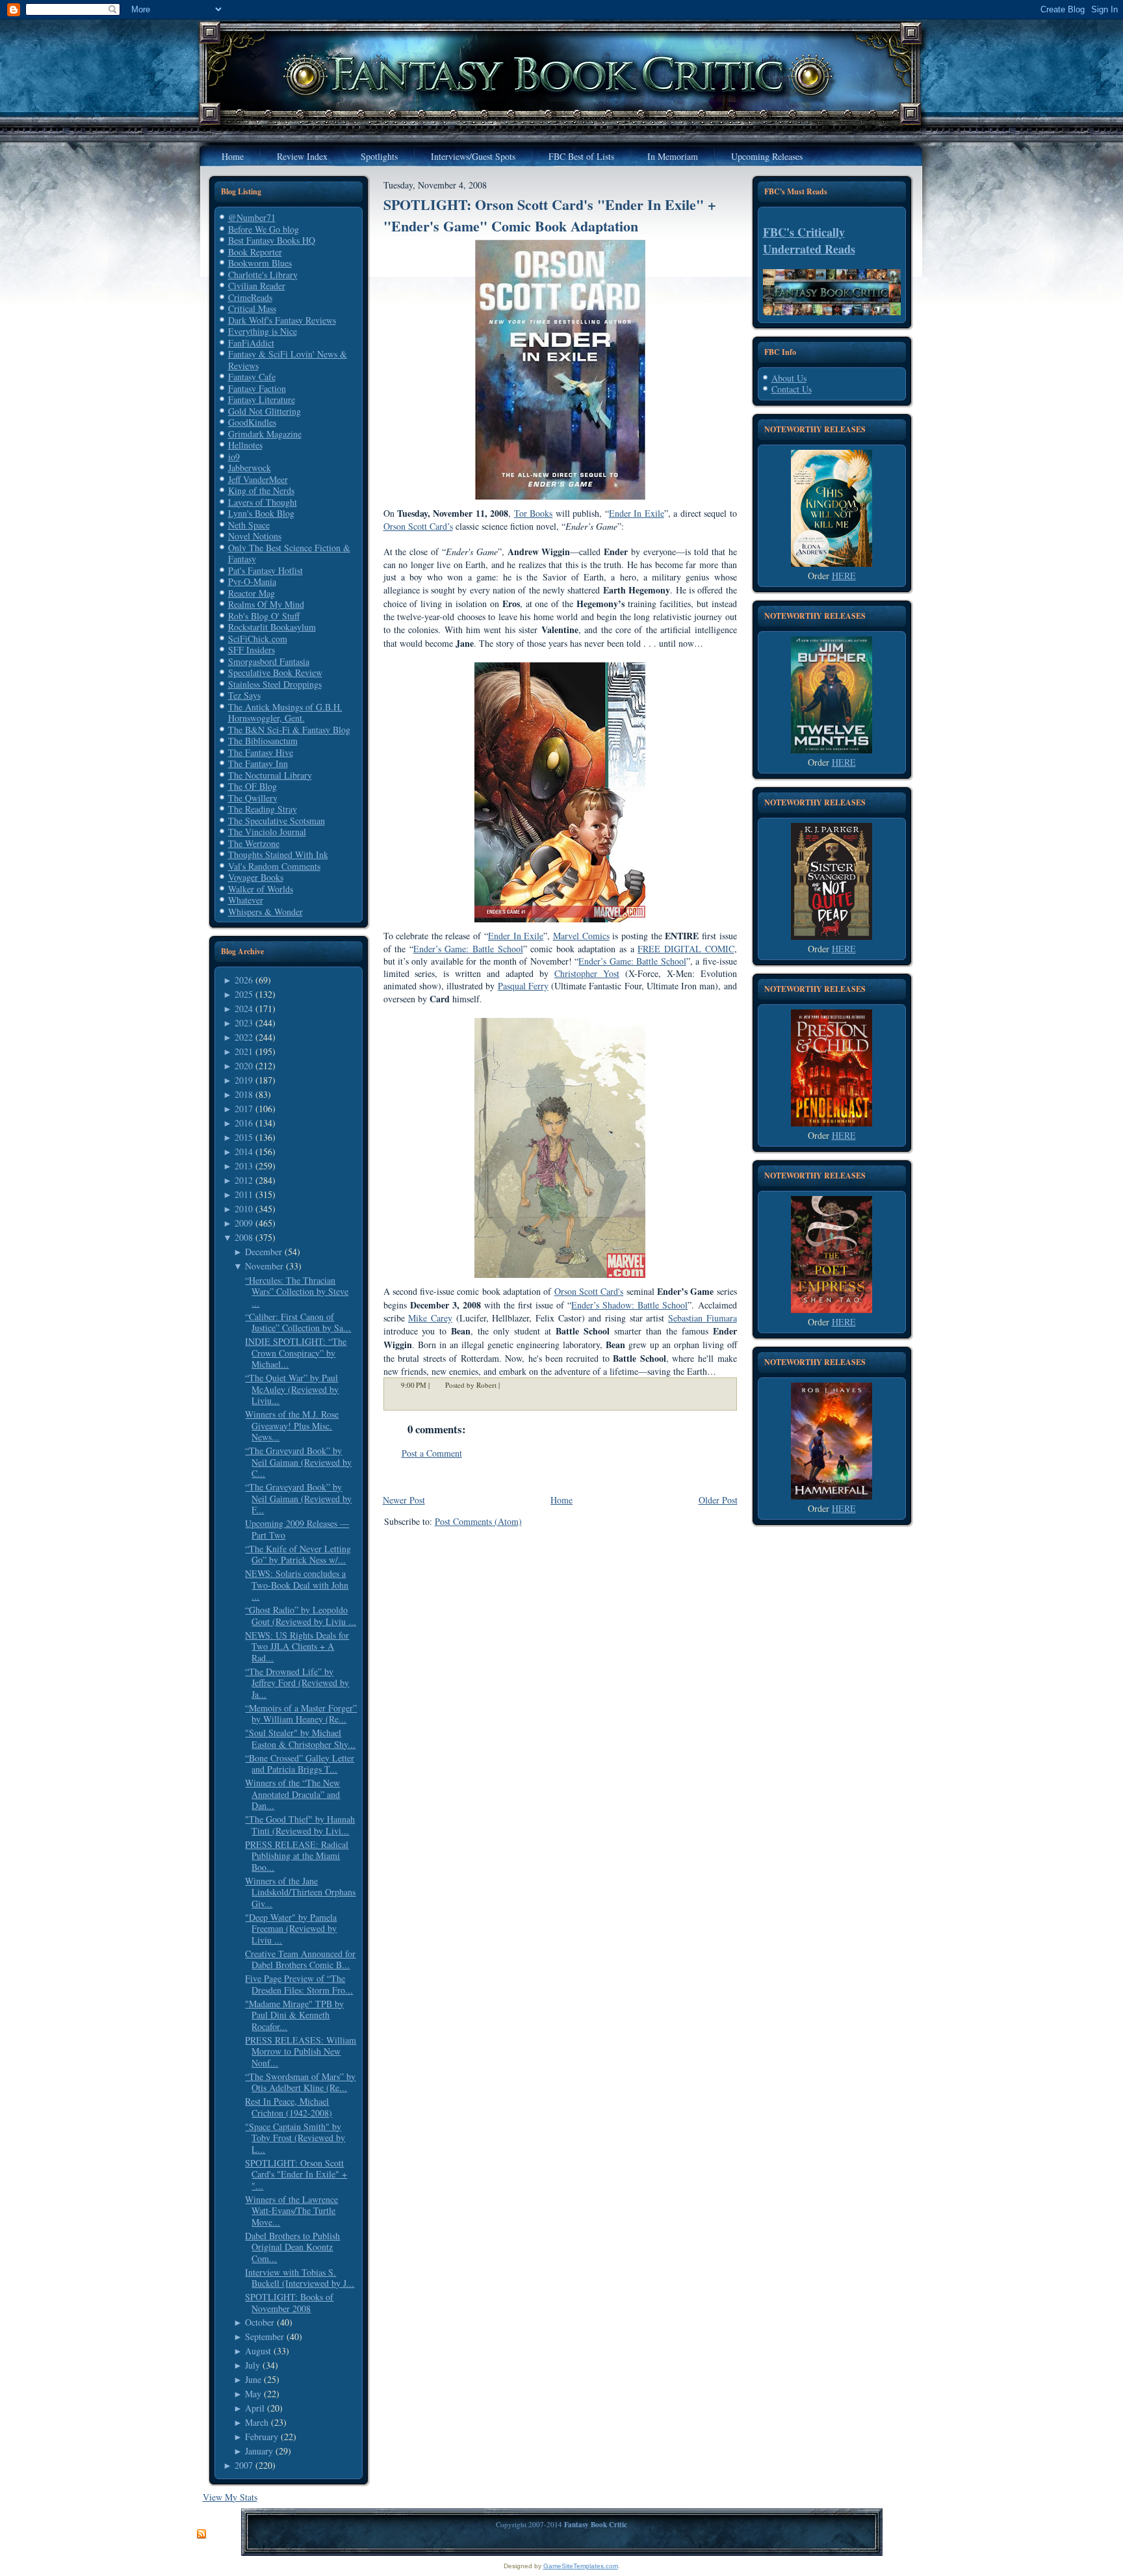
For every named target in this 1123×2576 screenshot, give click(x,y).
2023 (244, 1023)
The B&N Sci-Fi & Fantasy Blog (289, 730)
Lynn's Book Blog (261, 513)
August (258, 2351)
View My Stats (230, 2497)
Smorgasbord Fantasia (269, 661)
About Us (789, 378)
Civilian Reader (257, 286)
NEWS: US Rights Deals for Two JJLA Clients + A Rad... (297, 1646)
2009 (244, 1223)
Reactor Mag (252, 593)
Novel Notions (255, 536)
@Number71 (252, 217)
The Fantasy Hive (261, 752)
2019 (244, 1080)
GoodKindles (252, 422)
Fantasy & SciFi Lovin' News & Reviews (288, 360)
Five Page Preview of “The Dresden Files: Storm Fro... (299, 1984)
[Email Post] (508, 1385)
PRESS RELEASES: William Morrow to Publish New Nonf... (301, 2051)
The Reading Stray (263, 809)
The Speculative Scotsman (277, 821)
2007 (244, 2465)
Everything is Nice (263, 331)
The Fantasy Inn (258, 763)
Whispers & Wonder (265, 912)
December (264, 1252)
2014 (244, 1151)
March (257, 2422)
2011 (244, 1194)
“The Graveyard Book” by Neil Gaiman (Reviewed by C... (298, 1462)
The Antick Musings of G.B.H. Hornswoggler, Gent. (285, 713)
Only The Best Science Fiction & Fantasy (289, 553)
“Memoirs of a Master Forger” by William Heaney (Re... (301, 1714)
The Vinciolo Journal (267, 832)
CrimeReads (250, 297)
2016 (244, 1123)
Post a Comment (432, 1453)
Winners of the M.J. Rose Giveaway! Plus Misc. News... (292, 1425)
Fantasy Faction (257, 388)
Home (561, 1500)
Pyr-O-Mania (252, 581)
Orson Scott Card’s (418, 526)
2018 (244, 1094)
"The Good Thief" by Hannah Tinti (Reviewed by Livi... (300, 1825)
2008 (244, 1237)
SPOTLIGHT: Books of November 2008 (289, 2303)
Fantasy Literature (262, 399)
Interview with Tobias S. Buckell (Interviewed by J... (300, 2278)
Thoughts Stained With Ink (278, 854)
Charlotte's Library (263, 275)
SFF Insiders (252, 650)
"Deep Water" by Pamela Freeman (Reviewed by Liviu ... (291, 1929)
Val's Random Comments (274, 866)
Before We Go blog (264, 229)
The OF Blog (252, 786)
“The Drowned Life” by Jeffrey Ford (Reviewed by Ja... (297, 1683)
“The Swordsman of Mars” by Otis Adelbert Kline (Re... (300, 2082)
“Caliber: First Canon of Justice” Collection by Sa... (298, 1322)
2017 (244, 1109)
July (252, 2365)
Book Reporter (255, 252)
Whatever (246, 900)
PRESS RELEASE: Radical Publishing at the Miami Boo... (297, 1856)
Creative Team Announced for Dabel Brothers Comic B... (300, 1959)
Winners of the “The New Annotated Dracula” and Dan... (292, 1794)
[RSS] (201, 2534)
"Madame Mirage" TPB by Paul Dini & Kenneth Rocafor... (294, 2015)
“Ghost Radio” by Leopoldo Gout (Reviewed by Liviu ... (301, 1616)
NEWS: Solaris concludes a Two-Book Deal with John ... (297, 1585)
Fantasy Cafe (252, 377)
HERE (844, 576)
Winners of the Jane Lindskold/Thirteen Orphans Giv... (300, 1892)
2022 (244, 1037)
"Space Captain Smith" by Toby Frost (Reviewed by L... (295, 2138)
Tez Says (244, 695)
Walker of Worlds (261, 889)
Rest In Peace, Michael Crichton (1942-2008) (289, 2107)
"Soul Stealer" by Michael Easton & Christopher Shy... (300, 1738)
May (253, 2394)
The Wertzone (254, 843)
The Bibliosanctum (263, 741)
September (265, 2336)
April (255, 2408)
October (260, 2322)
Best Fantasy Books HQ (272, 240)
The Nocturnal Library (270, 775)
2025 (244, 994)
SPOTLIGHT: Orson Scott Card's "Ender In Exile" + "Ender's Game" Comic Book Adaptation (550, 215)
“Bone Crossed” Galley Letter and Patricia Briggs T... (300, 1764)
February (262, 2437)
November (264, 1266)
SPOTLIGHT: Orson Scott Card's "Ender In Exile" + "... (296, 2174)
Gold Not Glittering (265, 411)
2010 (244, 1209)
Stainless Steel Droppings (275, 684)
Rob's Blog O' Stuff (264, 616)
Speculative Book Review (275, 672)
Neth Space (249, 525)
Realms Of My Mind (266, 604)
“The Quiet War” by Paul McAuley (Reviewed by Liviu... (292, 1389)
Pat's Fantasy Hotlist (265, 570)
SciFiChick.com (258, 639)
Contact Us (792, 389)
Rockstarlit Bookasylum (272, 627)
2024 (244, 1008)
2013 (244, 1166)
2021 (244, 1051)
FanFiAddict (251, 343)
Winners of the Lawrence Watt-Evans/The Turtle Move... (291, 2211)
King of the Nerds (261, 490)
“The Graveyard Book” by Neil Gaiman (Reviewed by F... (298, 1498)
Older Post (718, 1500)
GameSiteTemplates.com (581, 2566)
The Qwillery (253, 798)
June (253, 2379)
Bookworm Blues (260, 263)
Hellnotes (245, 445)
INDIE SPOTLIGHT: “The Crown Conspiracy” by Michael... (296, 1353)
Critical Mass (252, 308)
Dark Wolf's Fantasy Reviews (282, 320)
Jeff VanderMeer (258, 479)
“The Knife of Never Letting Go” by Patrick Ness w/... (298, 1555)
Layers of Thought (263, 502)
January (259, 2451)
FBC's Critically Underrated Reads (809, 241)
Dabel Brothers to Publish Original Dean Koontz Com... (292, 2247)
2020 (244, 1066)
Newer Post (404, 1500)
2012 (244, 1180)
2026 (244, 980)
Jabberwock (250, 468)
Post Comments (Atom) (478, 1521)
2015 (244, 1137)
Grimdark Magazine (265, 434)
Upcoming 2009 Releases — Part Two (297, 1529)
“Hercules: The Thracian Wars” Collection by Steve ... (297, 1292)
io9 (234, 457)
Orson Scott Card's (589, 1291)
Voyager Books (256, 877)
